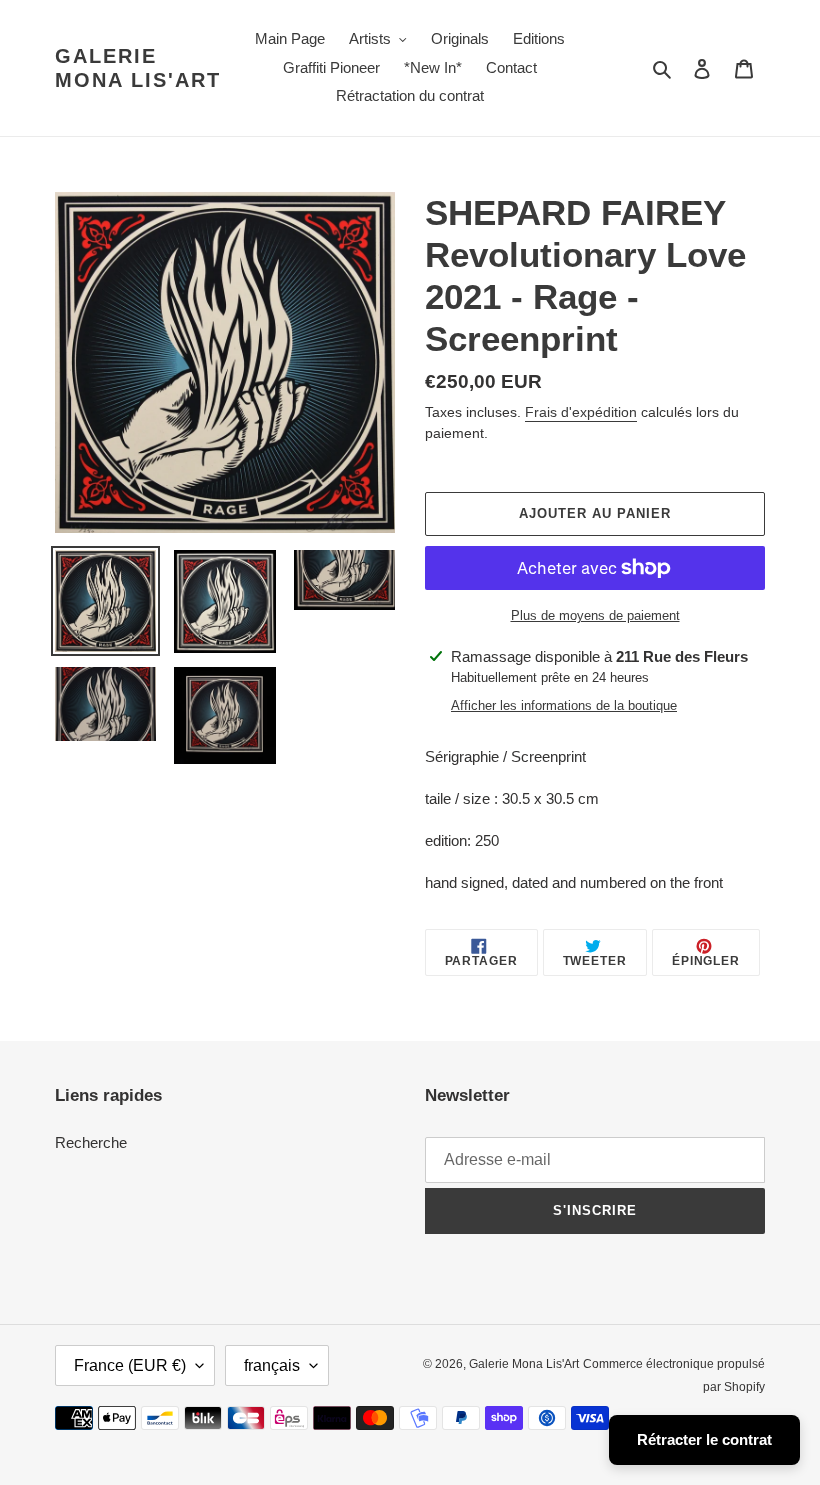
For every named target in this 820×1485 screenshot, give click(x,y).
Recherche (91, 1142)
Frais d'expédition (581, 412)
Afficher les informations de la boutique (564, 705)
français (272, 1365)
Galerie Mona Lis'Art (138, 68)
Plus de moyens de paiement (595, 615)
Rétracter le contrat (704, 1439)
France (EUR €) (130, 1365)
